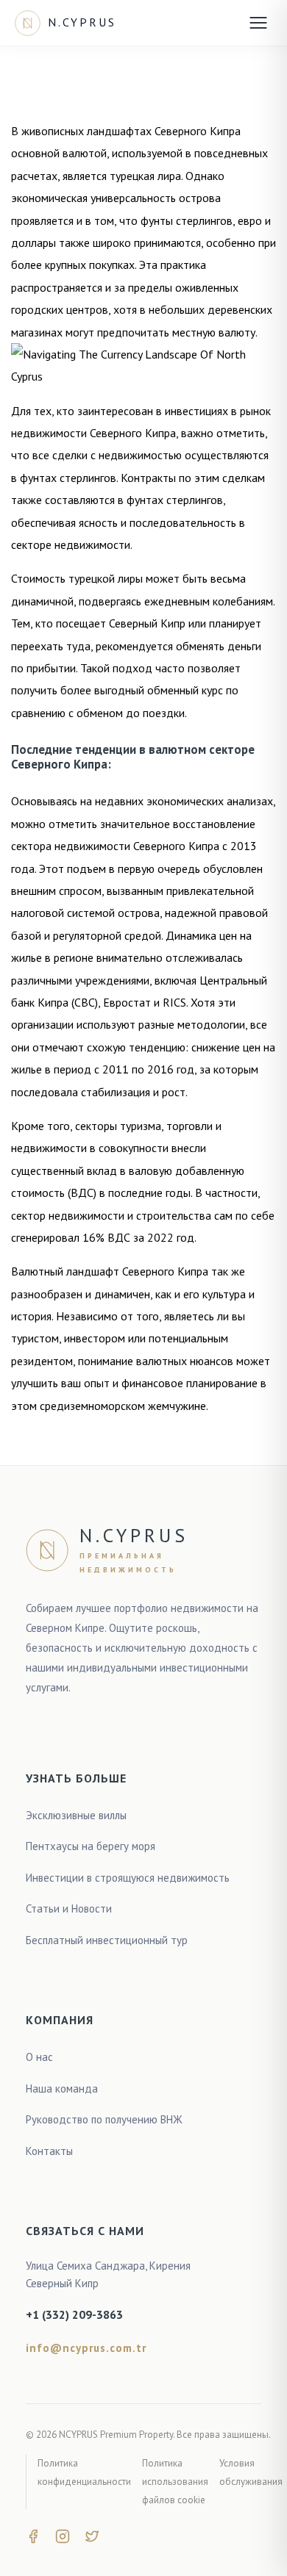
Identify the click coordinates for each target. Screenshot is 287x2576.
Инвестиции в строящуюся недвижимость (128, 1878)
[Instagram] (63, 2535)
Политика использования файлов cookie (175, 2481)
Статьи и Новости (69, 1908)
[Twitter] (92, 2535)
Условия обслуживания (251, 2472)
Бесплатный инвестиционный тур (107, 1940)
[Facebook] (33, 2535)
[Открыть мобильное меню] (258, 23)
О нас (39, 2057)
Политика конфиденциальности (84, 2472)
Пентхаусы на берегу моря (91, 1846)
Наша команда (62, 2088)
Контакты (49, 2151)
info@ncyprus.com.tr (86, 2348)
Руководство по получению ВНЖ (104, 2119)
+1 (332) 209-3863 (74, 2314)
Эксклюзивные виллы (76, 1815)
